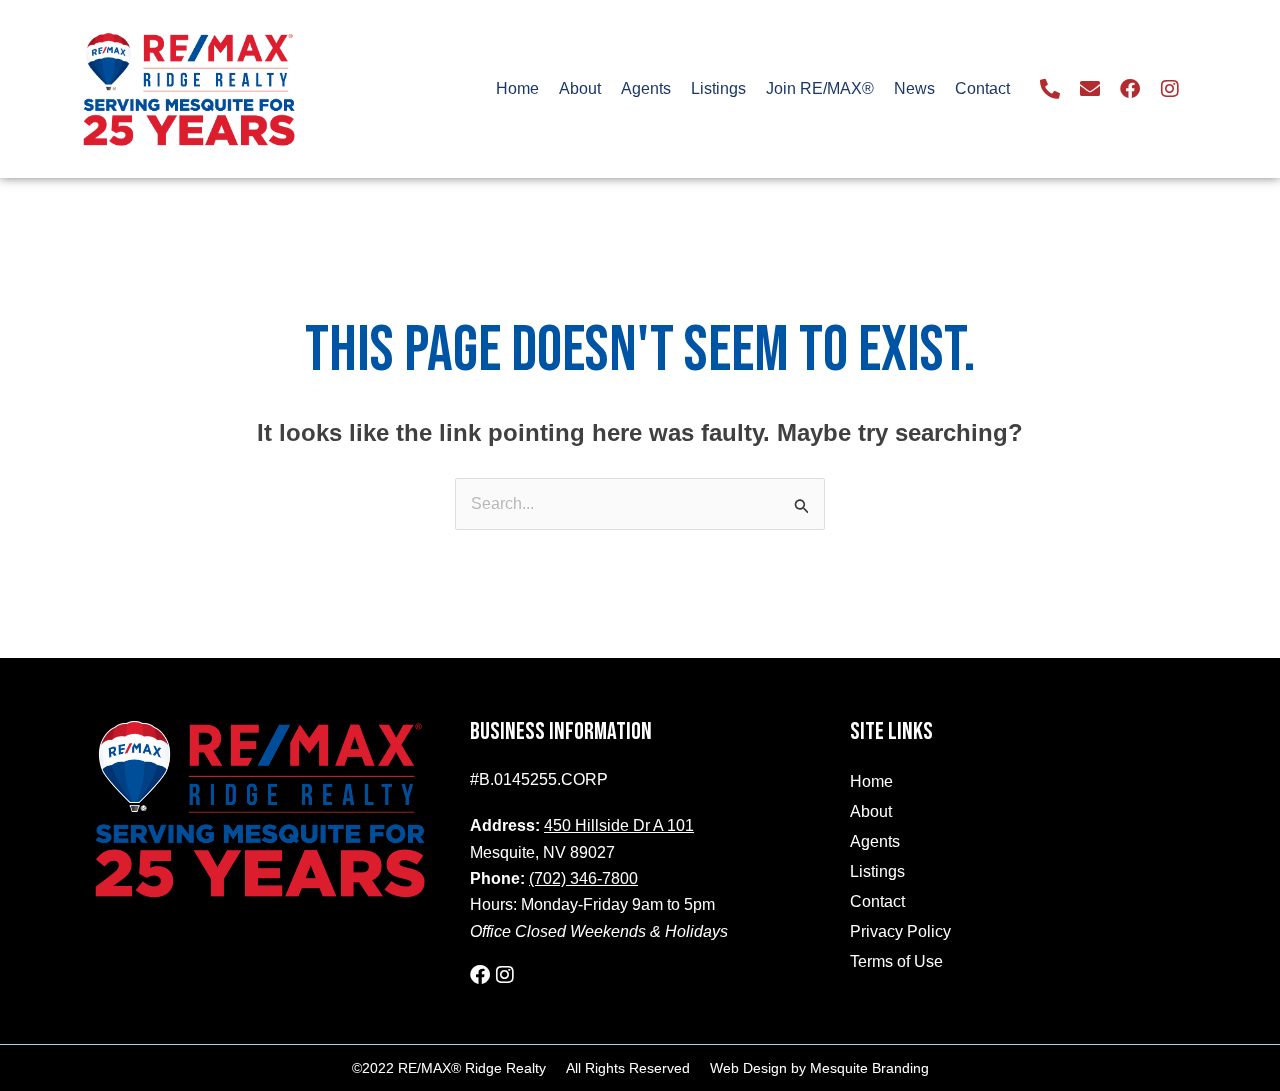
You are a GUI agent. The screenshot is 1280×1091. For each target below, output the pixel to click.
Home (517, 88)
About (580, 88)
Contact (982, 88)
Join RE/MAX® (820, 88)
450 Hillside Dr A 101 (619, 825)
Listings (718, 88)
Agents (646, 88)
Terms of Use (896, 961)
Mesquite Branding (869, 1068)
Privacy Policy (900, 931)
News (914, 88)
